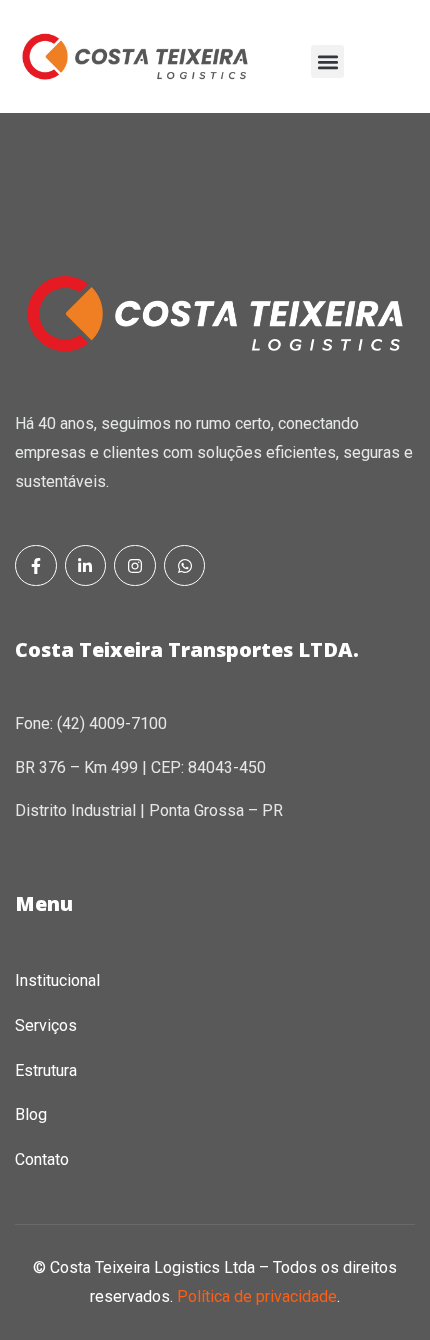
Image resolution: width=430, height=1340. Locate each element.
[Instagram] (135, 566)
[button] (327, 61)
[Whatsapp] (185, 566)
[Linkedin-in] (86, 566)
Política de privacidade (257, 1296)
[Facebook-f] (36, 566)
